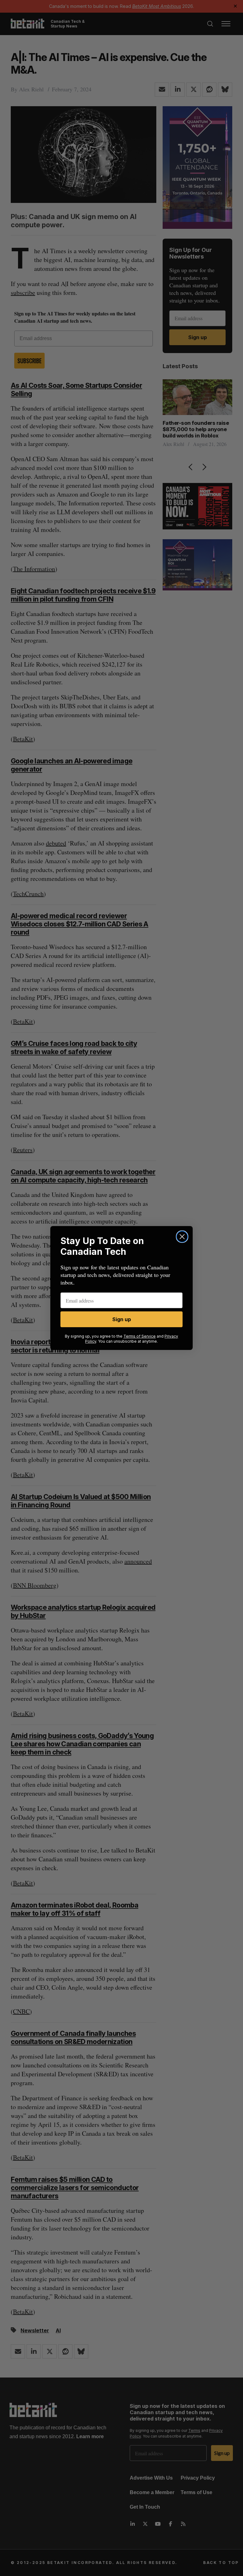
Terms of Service (140, 1336)
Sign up (122, 1319)
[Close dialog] (182, 1237)
